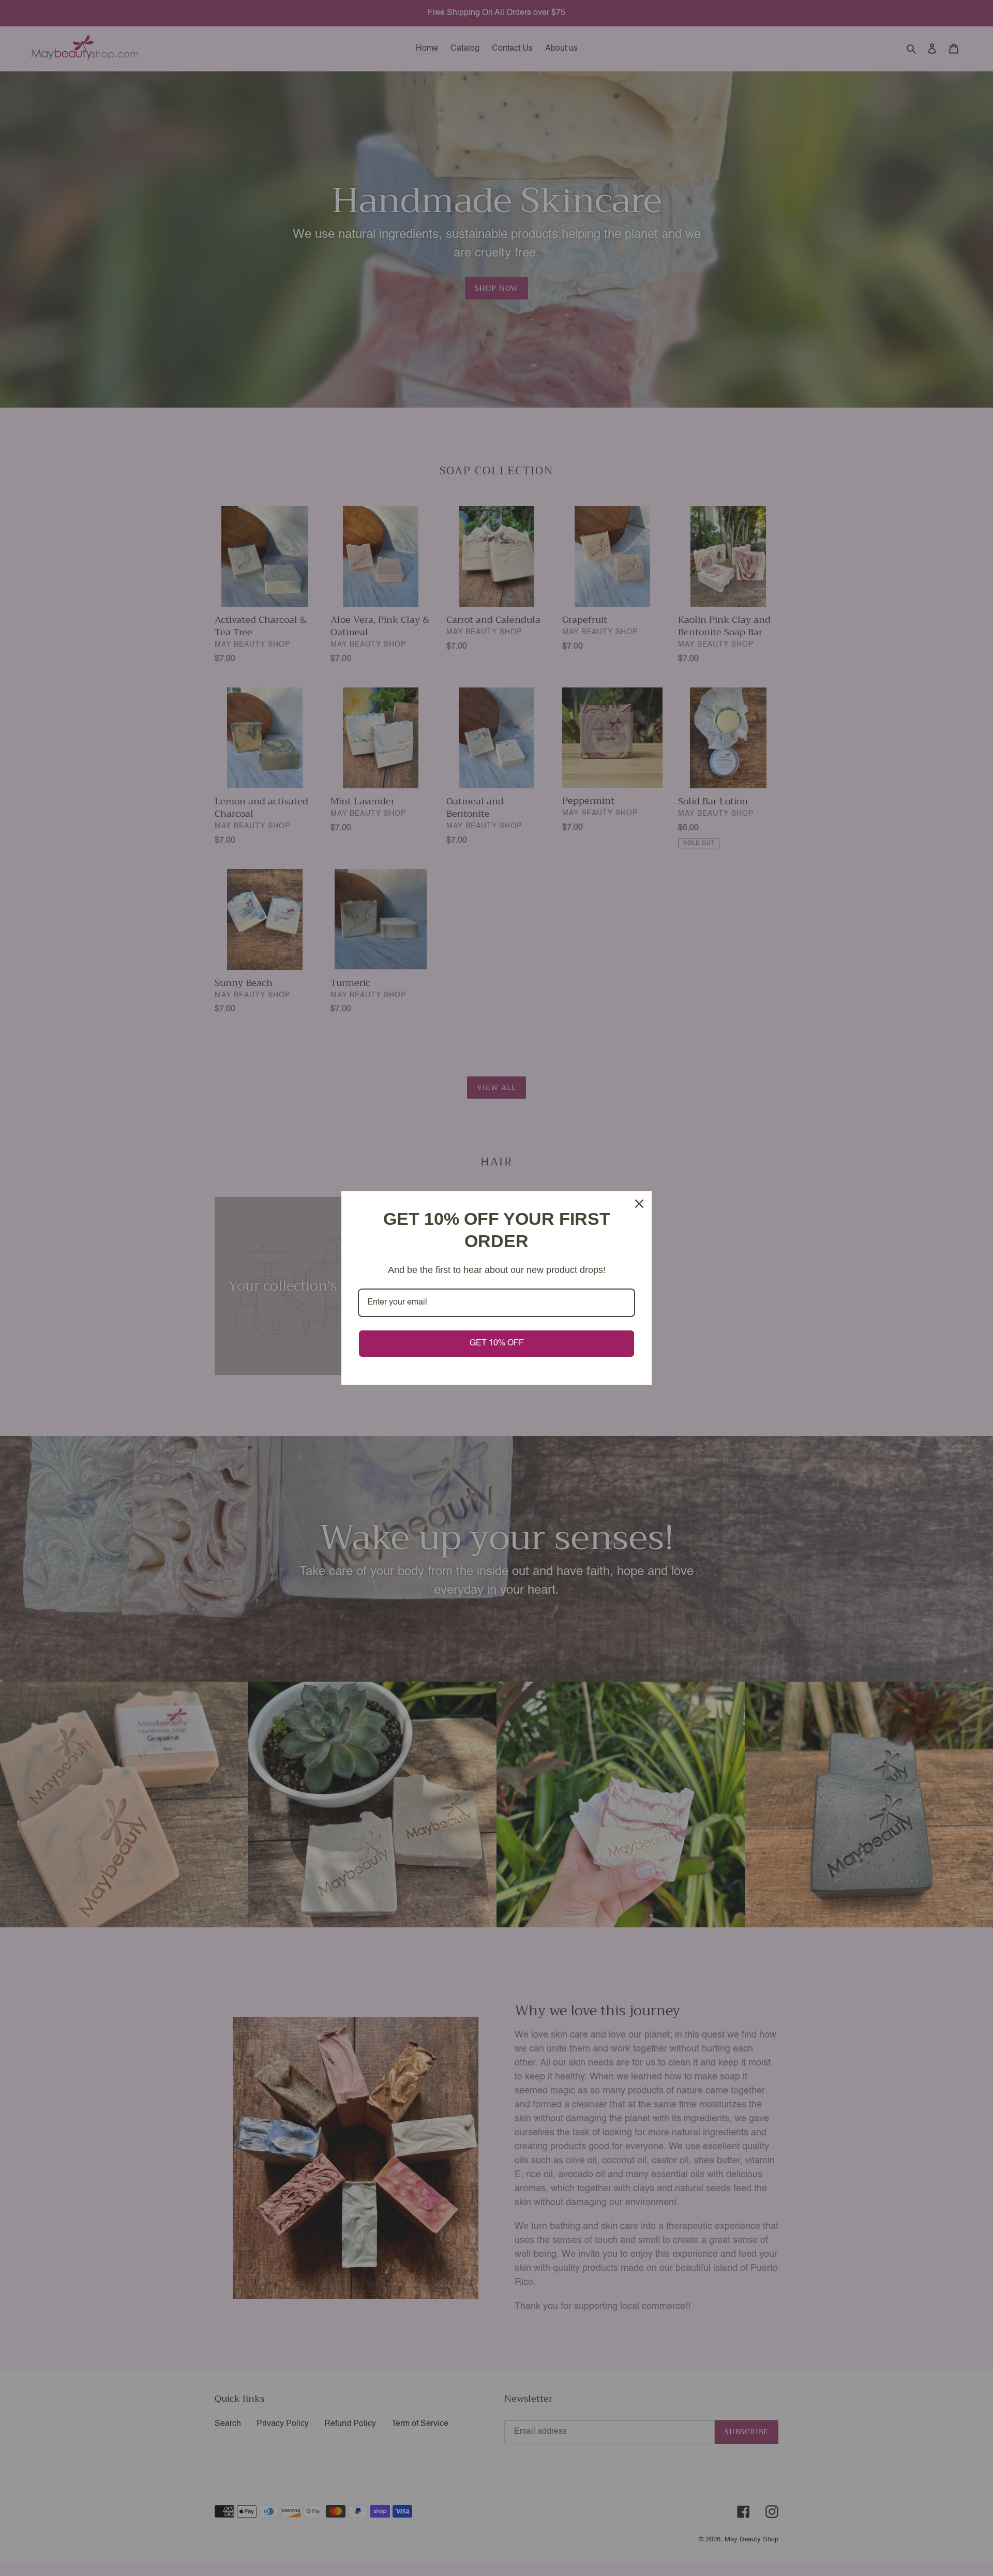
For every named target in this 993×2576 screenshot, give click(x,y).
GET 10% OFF (497, 1343)
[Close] (639, 1204)
